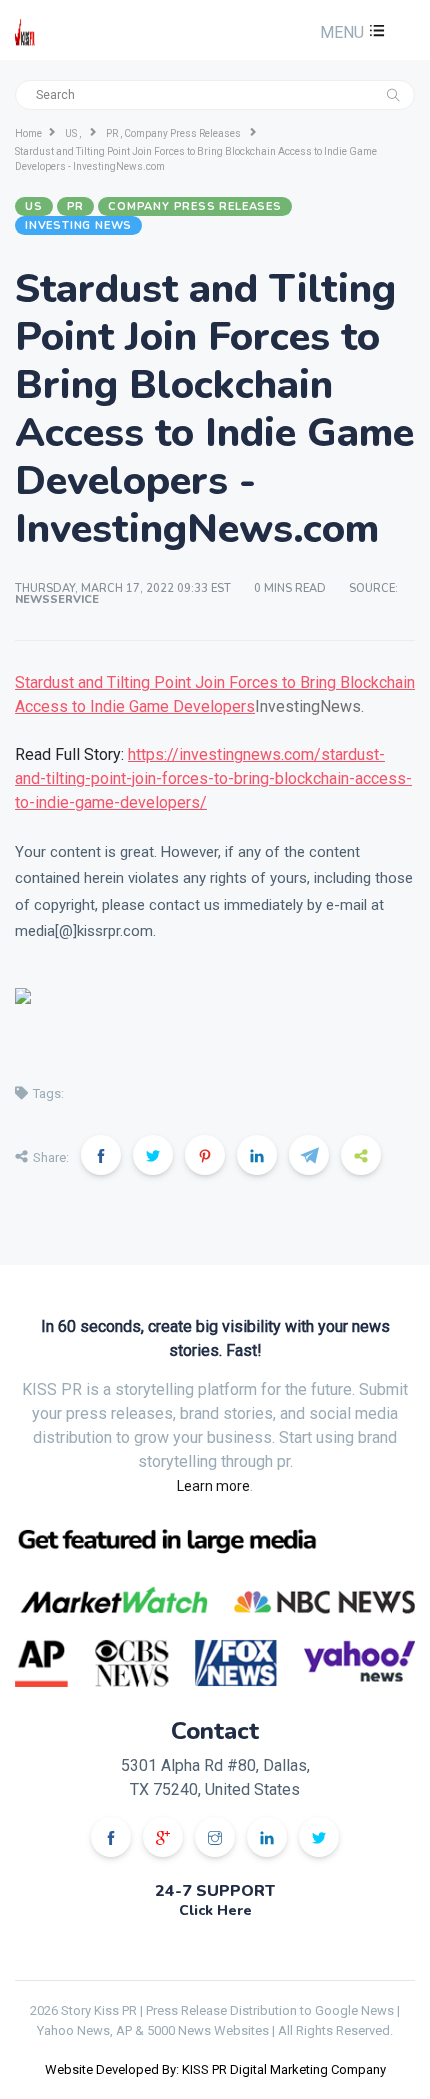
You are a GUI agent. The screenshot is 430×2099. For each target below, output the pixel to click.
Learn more (213, 1486)
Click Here (215, 1910)
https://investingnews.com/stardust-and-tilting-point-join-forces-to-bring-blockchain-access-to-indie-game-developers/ (213, 778)
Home (28, 133)
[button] (350, 32)
